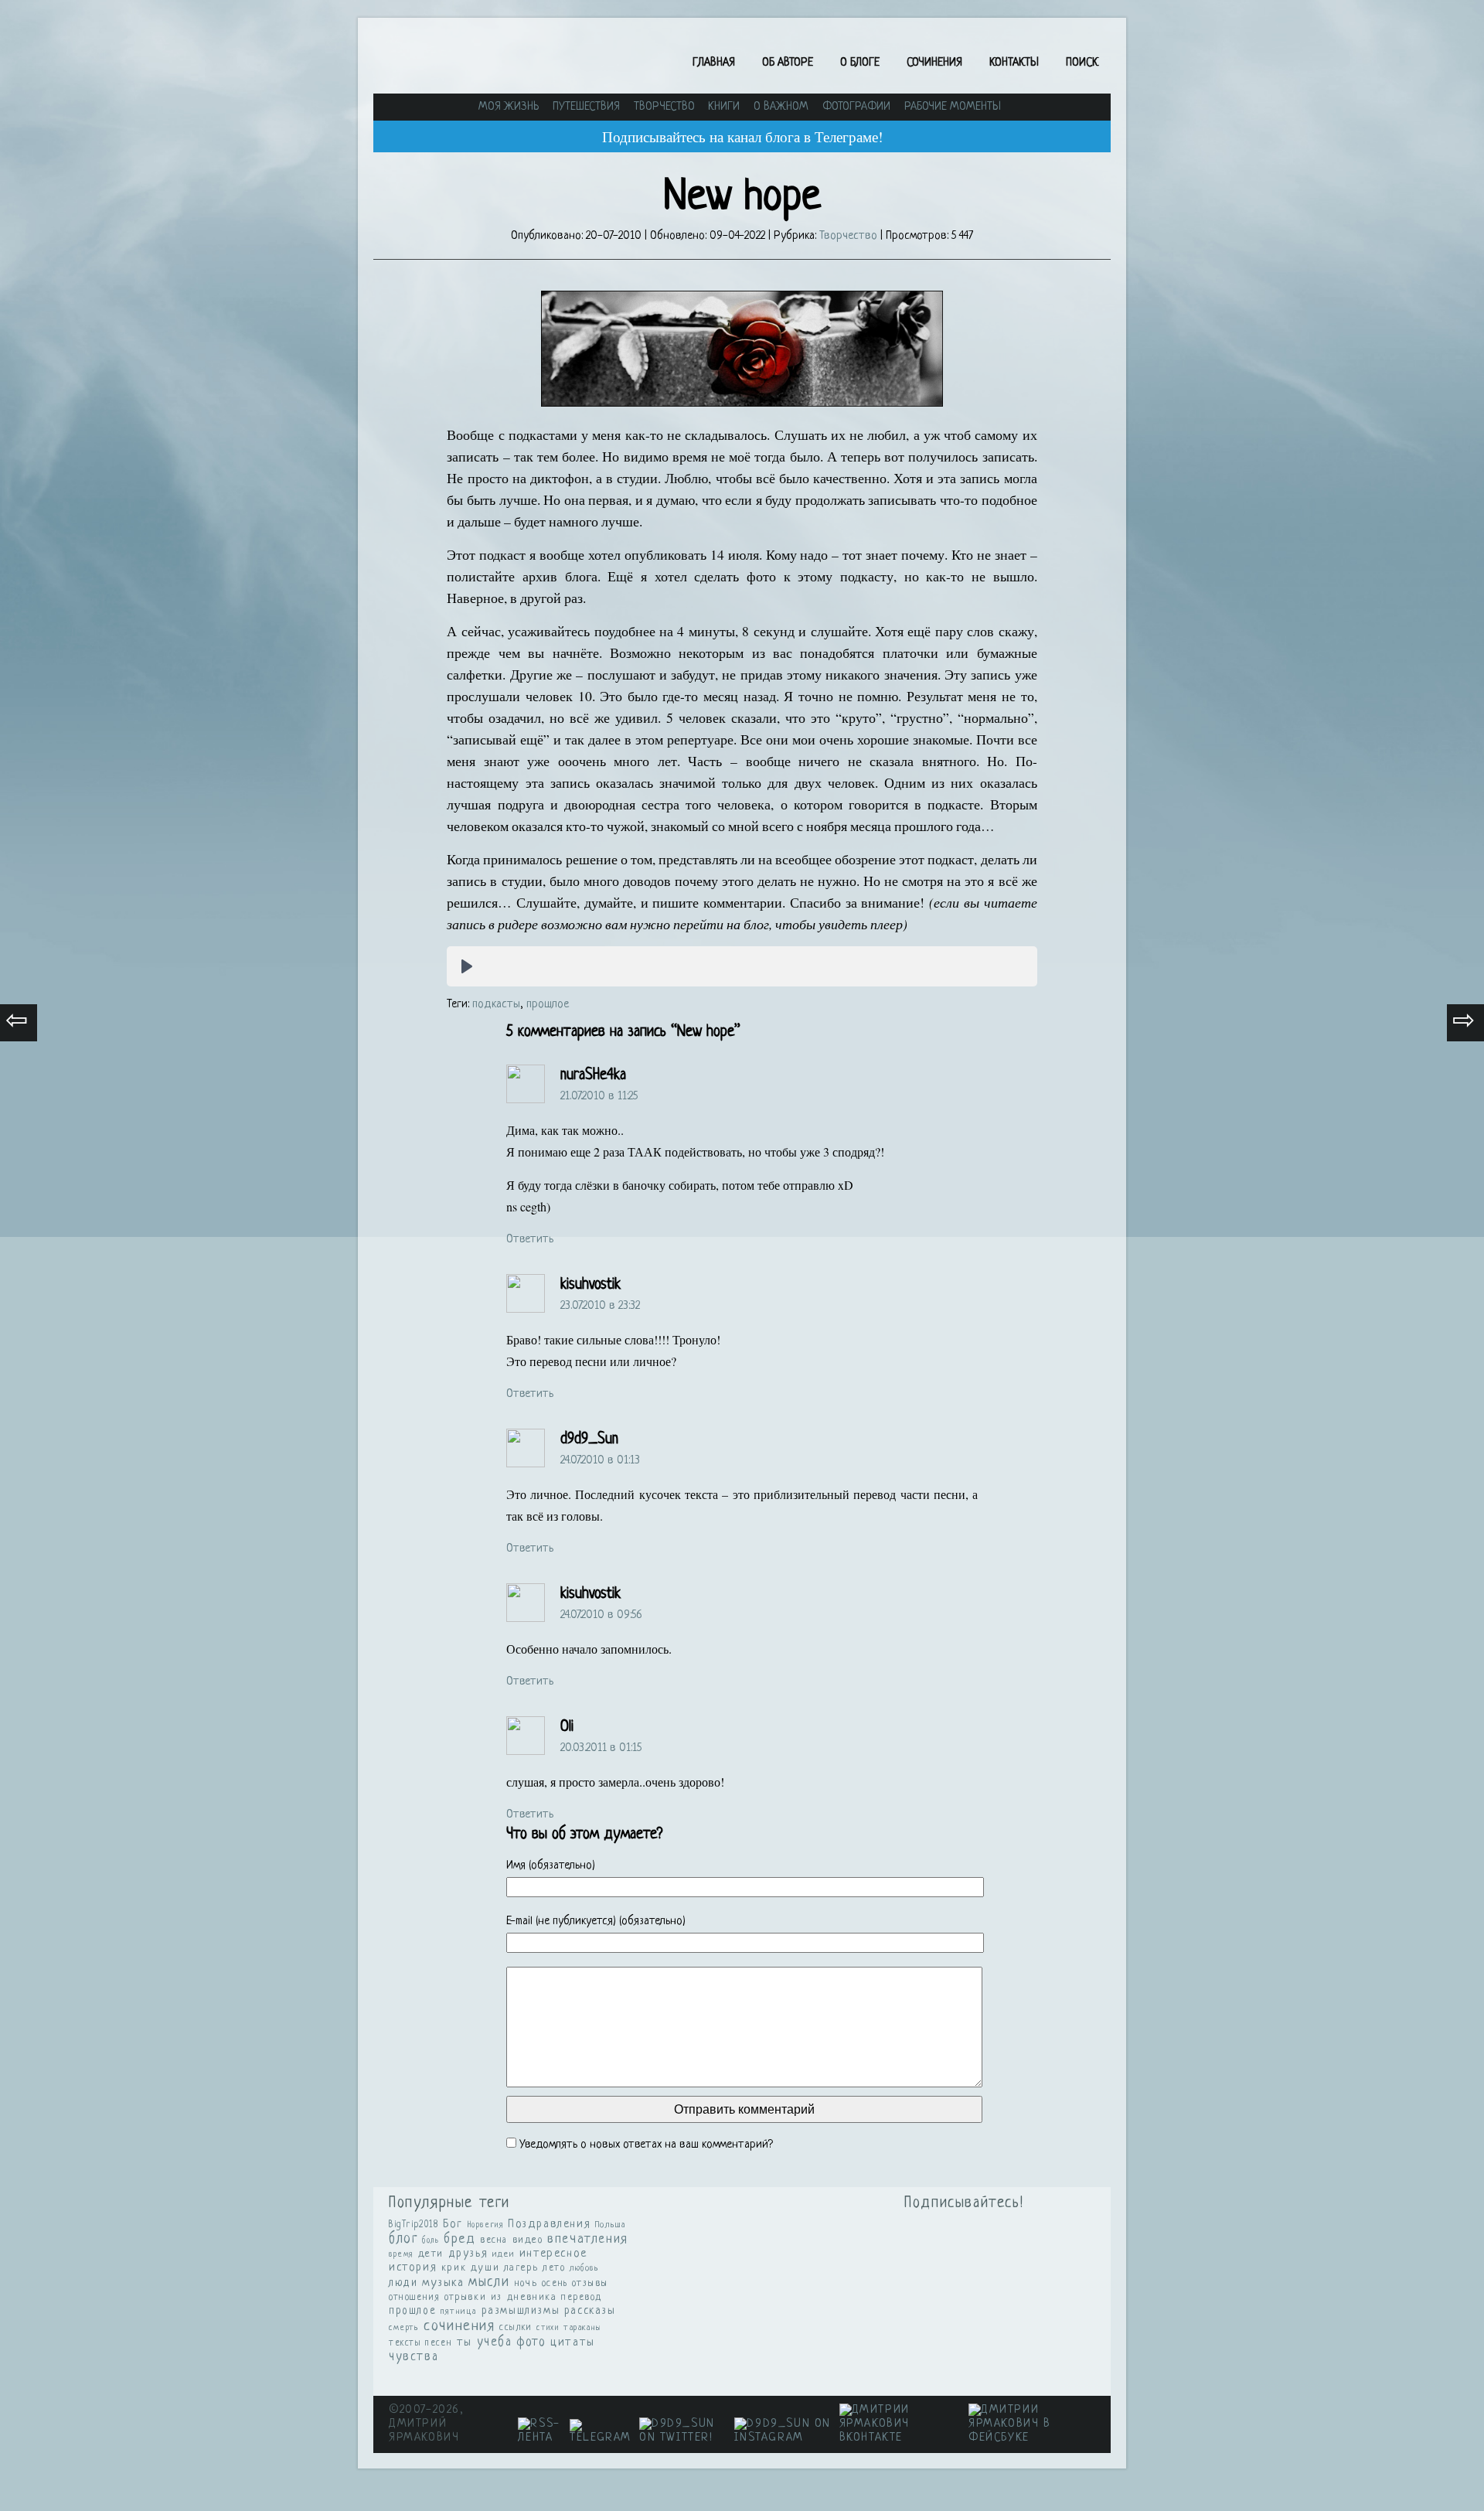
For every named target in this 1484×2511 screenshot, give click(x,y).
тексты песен (420, 2343)
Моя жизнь (509, 107)
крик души (470, 2268)
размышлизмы (521, 2311)
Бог (453, 2224)
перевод (582, 2298)
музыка (443, 2283)
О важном (781, 107)
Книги (724, 107)
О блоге (860, 63)
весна (494, 2240)
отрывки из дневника (500, 2298)
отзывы (590, 2283)
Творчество (664, 107)
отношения (414, 2298)
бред (459, 2239)
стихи (548, 2328)
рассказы (590, 2311)
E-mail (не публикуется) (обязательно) (596, 1922)
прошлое (548, 1005)
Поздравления (549, 2224)
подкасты (496, 1005)
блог (403, 2239)
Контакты (1014, 63)
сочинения (459, 2327)
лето (554, 2268)
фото (531, 2342)
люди (403, 2283)
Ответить (530, 1240)
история (413, 2267)
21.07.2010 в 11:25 (599, 1097)
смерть (404, 2328)
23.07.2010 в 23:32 (600, 1306)
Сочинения (934, 63)
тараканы (583, 2328)
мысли (489, 2283)
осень (555, 2284)
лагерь (521, 2268)
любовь (585, 2268)
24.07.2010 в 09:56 (601, 1615)
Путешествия (586, 107)
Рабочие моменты (953, 107)
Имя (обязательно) (551, 1866)
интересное (553, 2254)
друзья (468, 2254)
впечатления (588, 2240)
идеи (504, 2254)
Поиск (1082, 63)
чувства (414, 2357)
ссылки (516, 2328)
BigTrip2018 (414, 2225)
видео (528, 2240)
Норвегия (486, 2225)
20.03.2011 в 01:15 (601, 1748)
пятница (459, 2312)
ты (465, 2342)
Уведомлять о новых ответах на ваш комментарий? (646, 2145)
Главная (714, 63)
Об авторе (788, 63)
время (401, 2255)
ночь (526, 2283)
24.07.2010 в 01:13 (600, 1461)
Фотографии (856, 107)
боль (431, 2240)
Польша (611, 2225)
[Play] (467, 966)
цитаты (573, 2343)
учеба (495, 2342)
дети (431, 2254)
